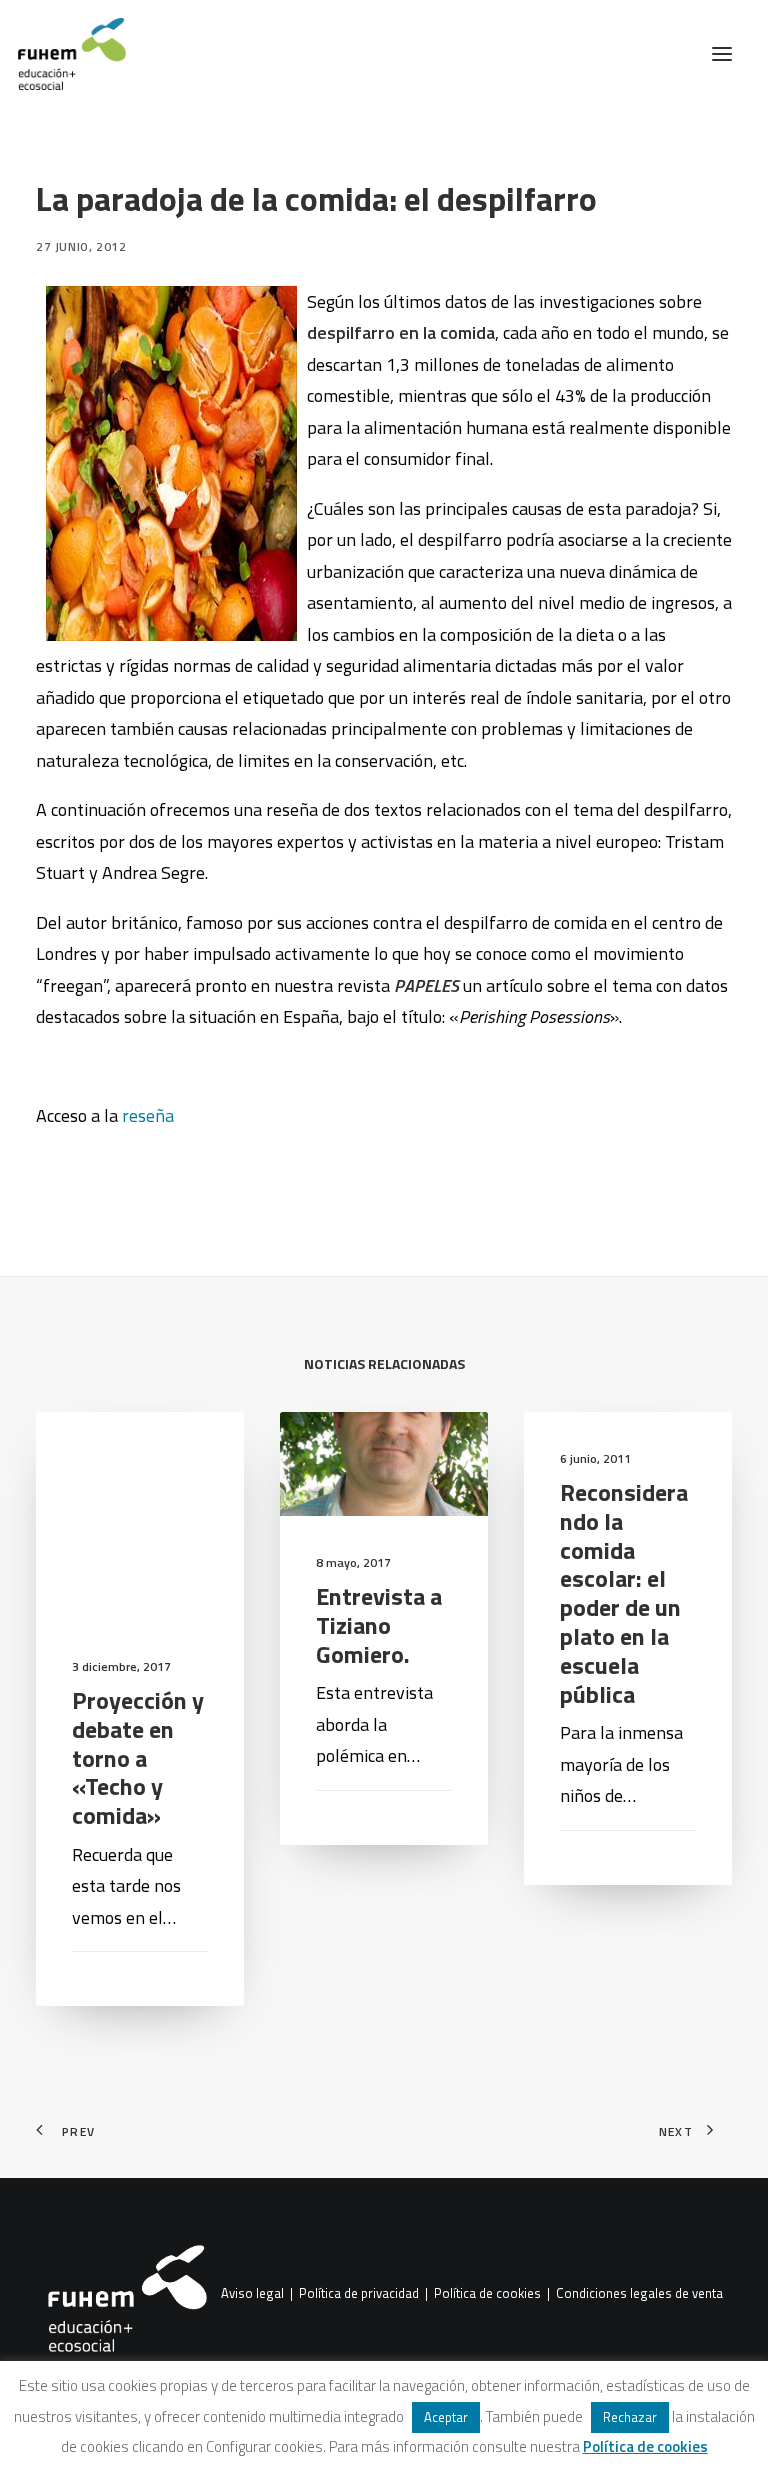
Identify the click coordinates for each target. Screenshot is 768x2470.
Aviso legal (252, 2294)
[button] (722, 54)
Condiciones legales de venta (639, 2294)
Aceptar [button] (446, 2417)
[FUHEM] (63, 54)
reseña (148, 1115)
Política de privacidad (359, 2294)
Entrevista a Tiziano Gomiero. (379, 1625)
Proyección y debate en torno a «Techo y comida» (138, 1757)
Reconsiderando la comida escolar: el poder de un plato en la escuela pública (624, 1593)
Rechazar (630, 2417)
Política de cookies (487, 2294)
